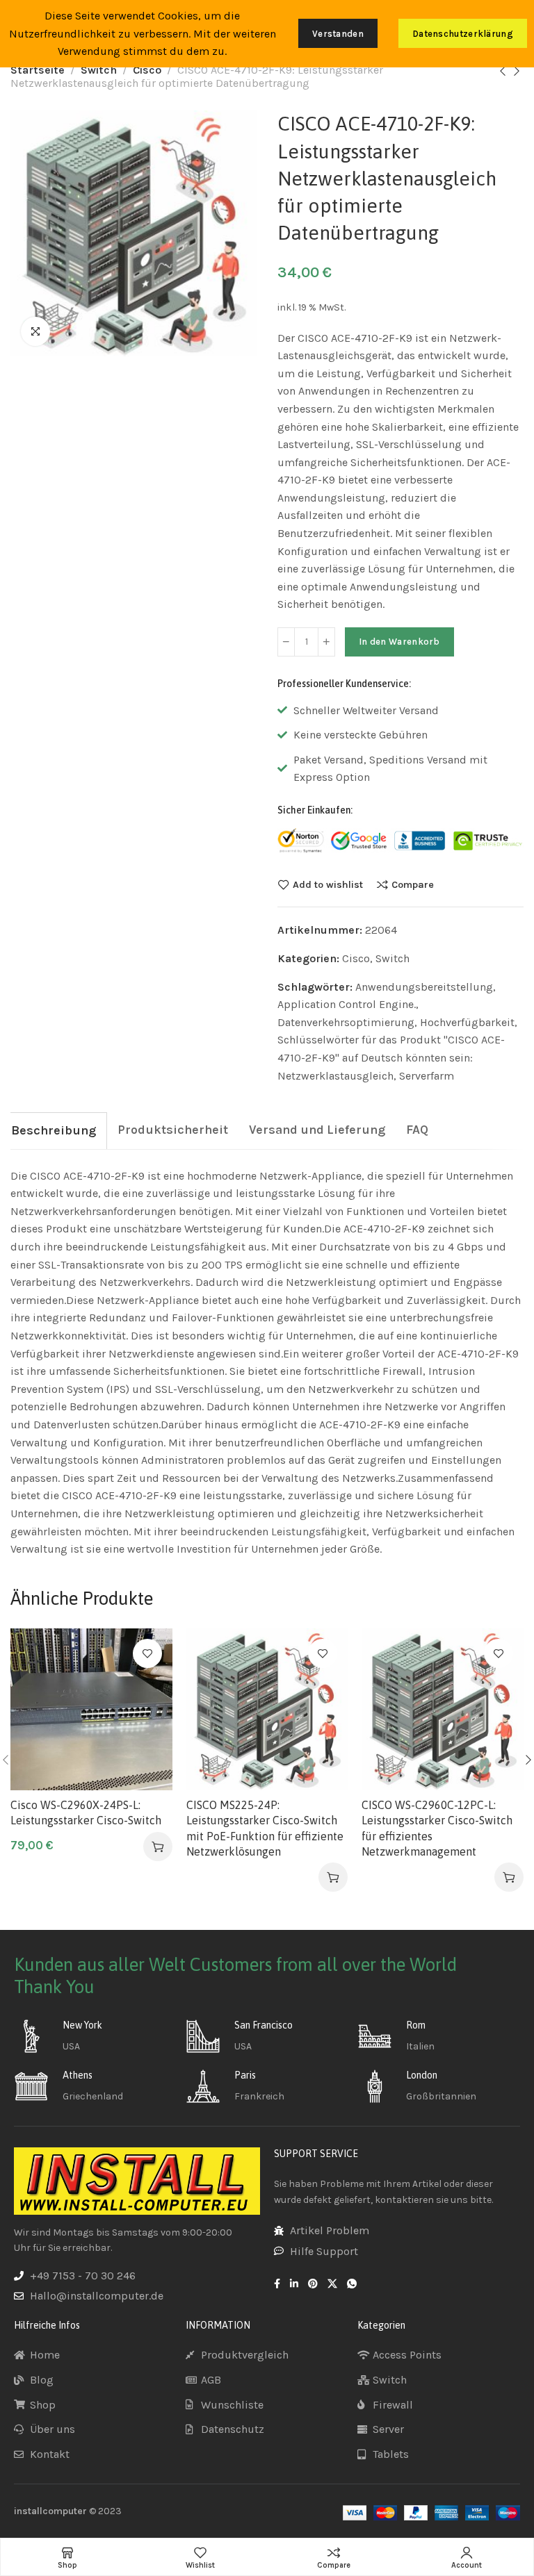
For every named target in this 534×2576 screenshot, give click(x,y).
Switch (99, 70)
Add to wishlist (328, 884)
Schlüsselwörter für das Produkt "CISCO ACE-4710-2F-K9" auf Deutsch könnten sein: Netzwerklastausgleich (391, 1057)
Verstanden (338, 34)
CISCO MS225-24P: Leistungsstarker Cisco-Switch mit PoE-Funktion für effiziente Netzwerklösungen (265, 1828)
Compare (413, 884)
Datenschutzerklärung (463, 34)
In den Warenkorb (399, 642)
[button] (158, 1847)
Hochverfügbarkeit (467, 1022)
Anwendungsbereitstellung (424, 987)
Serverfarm (427, 1076)
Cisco (147, 70)
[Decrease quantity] (286, 642)
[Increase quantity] (326, 642)
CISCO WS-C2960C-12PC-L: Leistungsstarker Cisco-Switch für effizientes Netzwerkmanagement (437, 1828)
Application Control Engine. (347, 1004)
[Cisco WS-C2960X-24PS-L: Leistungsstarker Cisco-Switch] (91, 1709)
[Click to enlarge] (35, 331)
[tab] (54, 1131)
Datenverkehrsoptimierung (346, 1022)
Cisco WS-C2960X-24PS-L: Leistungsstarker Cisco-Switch (86, 1813)
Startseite (38, 70)
